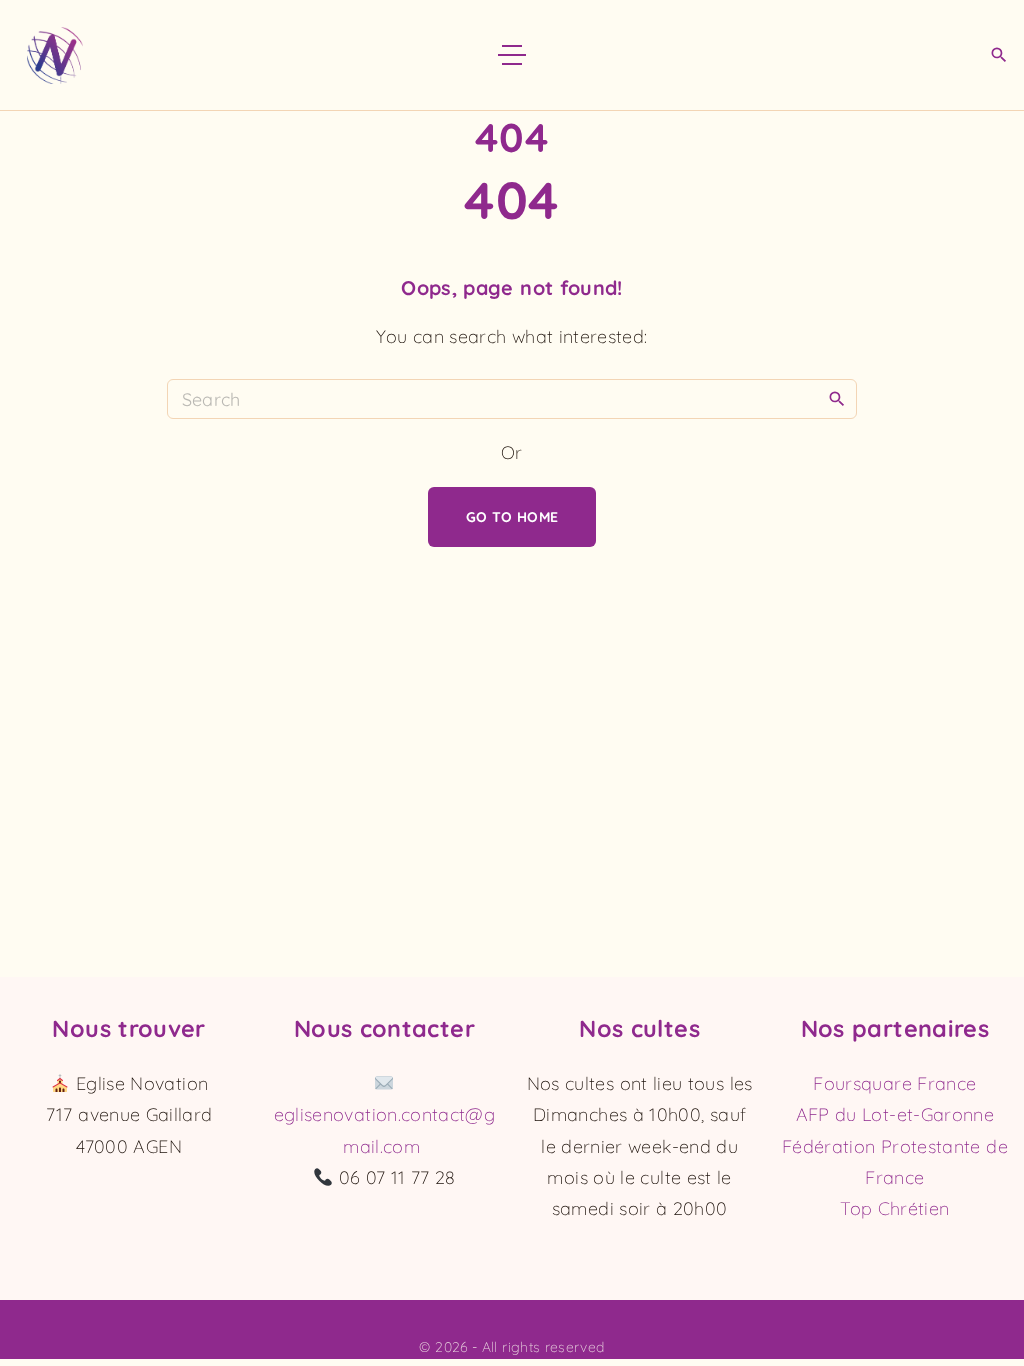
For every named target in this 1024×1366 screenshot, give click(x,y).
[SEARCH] (837, 398)
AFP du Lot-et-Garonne (895, 1114)
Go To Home (512, 517)
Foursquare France (894, 1083)
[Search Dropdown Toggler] (998, 56)
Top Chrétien (894, 1208)
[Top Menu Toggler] (512, 55)
